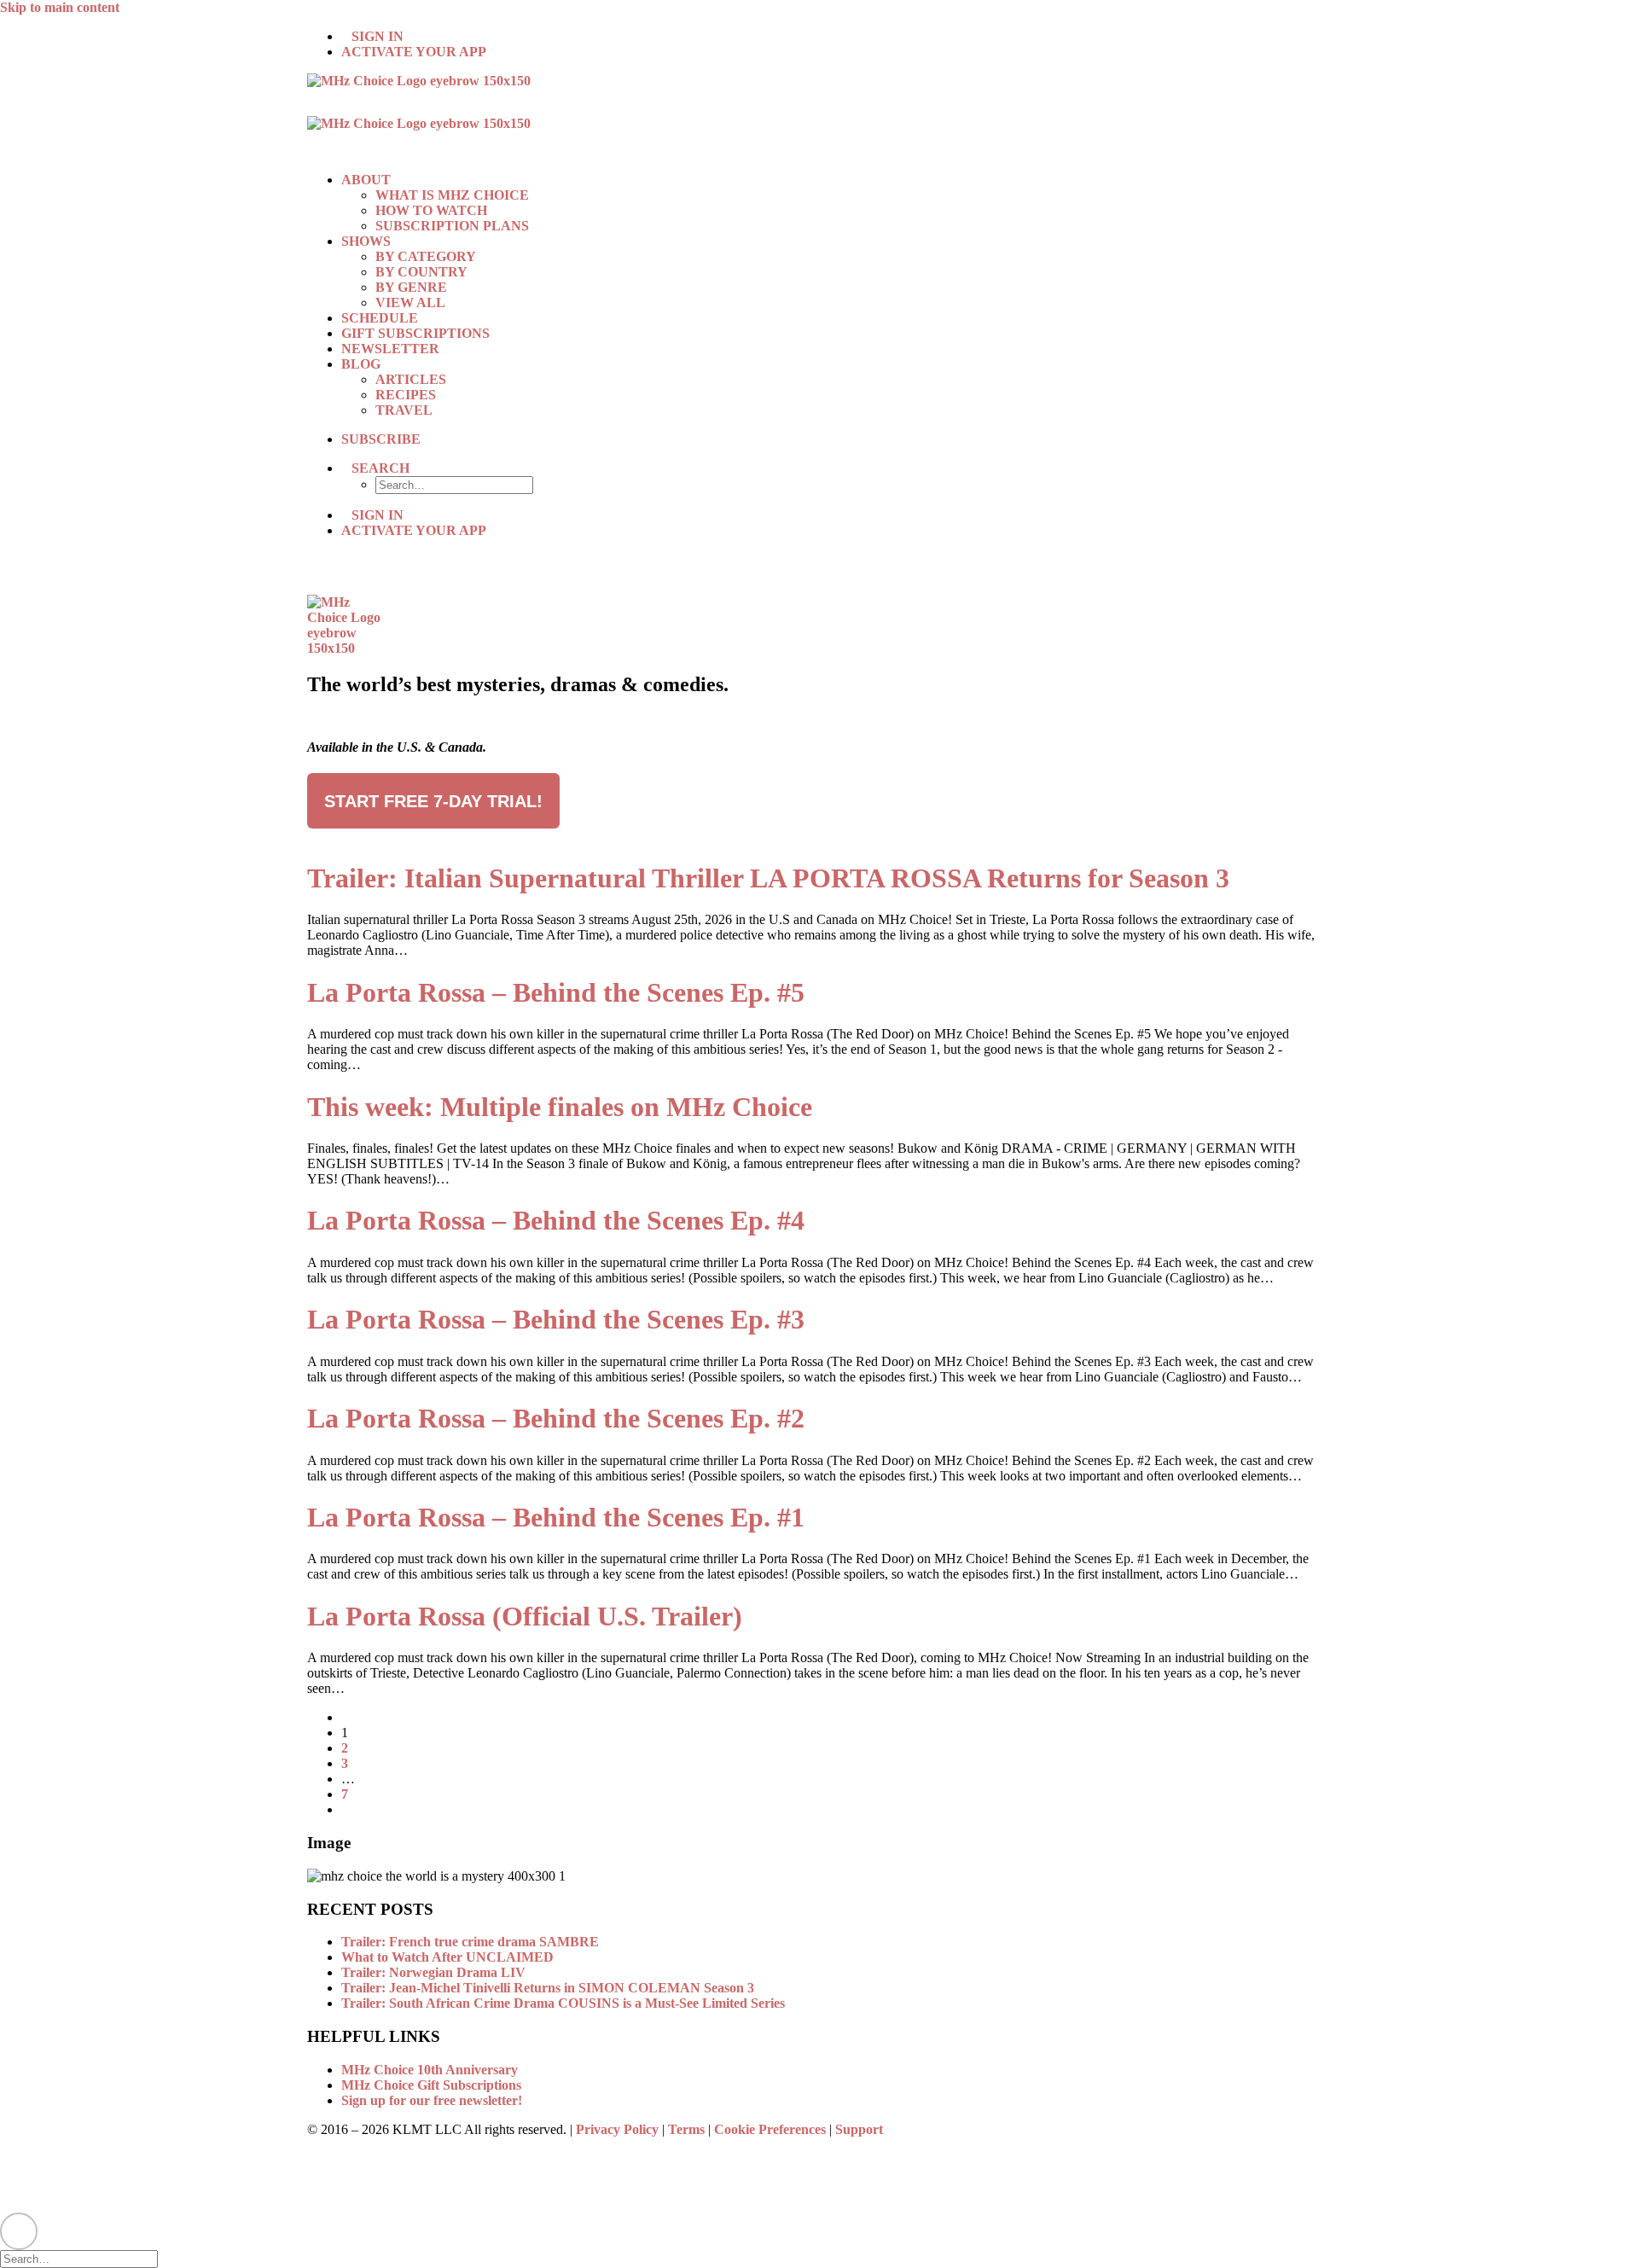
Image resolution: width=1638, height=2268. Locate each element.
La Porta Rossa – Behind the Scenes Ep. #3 (556, 1319)
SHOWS (366, 241)
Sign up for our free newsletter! (432, 2100)
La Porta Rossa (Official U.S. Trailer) (525, 1616)
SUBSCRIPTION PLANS (452, 226)
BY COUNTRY (421, 272)
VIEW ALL (410, 302)
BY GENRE (411, 287)
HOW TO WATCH (431, 210)
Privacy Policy (617, 2129)
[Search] (86, 2258)
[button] (380, 468)
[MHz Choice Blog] (819, 116)
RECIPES (406, 395)
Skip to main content (60, 7)
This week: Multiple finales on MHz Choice (560, 1107)
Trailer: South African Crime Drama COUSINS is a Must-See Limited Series (563, 2003)
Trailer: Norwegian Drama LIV (433, 1972)
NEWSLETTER (390, 349)
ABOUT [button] (366, 180)
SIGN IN (378, 36)
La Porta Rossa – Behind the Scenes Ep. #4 (556, 1220)
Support (859, 2129)
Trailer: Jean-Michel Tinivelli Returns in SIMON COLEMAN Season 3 (548, 1988)
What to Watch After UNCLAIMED (447, 1957)
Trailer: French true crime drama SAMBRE (470, 1942)
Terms (686, 2129)
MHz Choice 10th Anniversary (430, 2070)
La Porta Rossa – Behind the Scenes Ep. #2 (556, 1418)
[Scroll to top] (19, 2229)
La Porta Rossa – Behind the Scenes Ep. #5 (556, 992)
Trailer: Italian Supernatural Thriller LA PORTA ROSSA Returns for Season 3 (768, 878)
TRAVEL (404, 410)
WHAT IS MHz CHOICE (452, 195)
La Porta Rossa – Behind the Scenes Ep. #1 (556, 1517)
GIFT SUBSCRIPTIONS (415, 333)
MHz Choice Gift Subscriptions (431, 2085)
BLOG (361, 364)
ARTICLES (411, 379)
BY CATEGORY (426, 256)
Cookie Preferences (770, 2129)
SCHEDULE (380, 318)
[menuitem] (836, 37)
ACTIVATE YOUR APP (414, 52)
